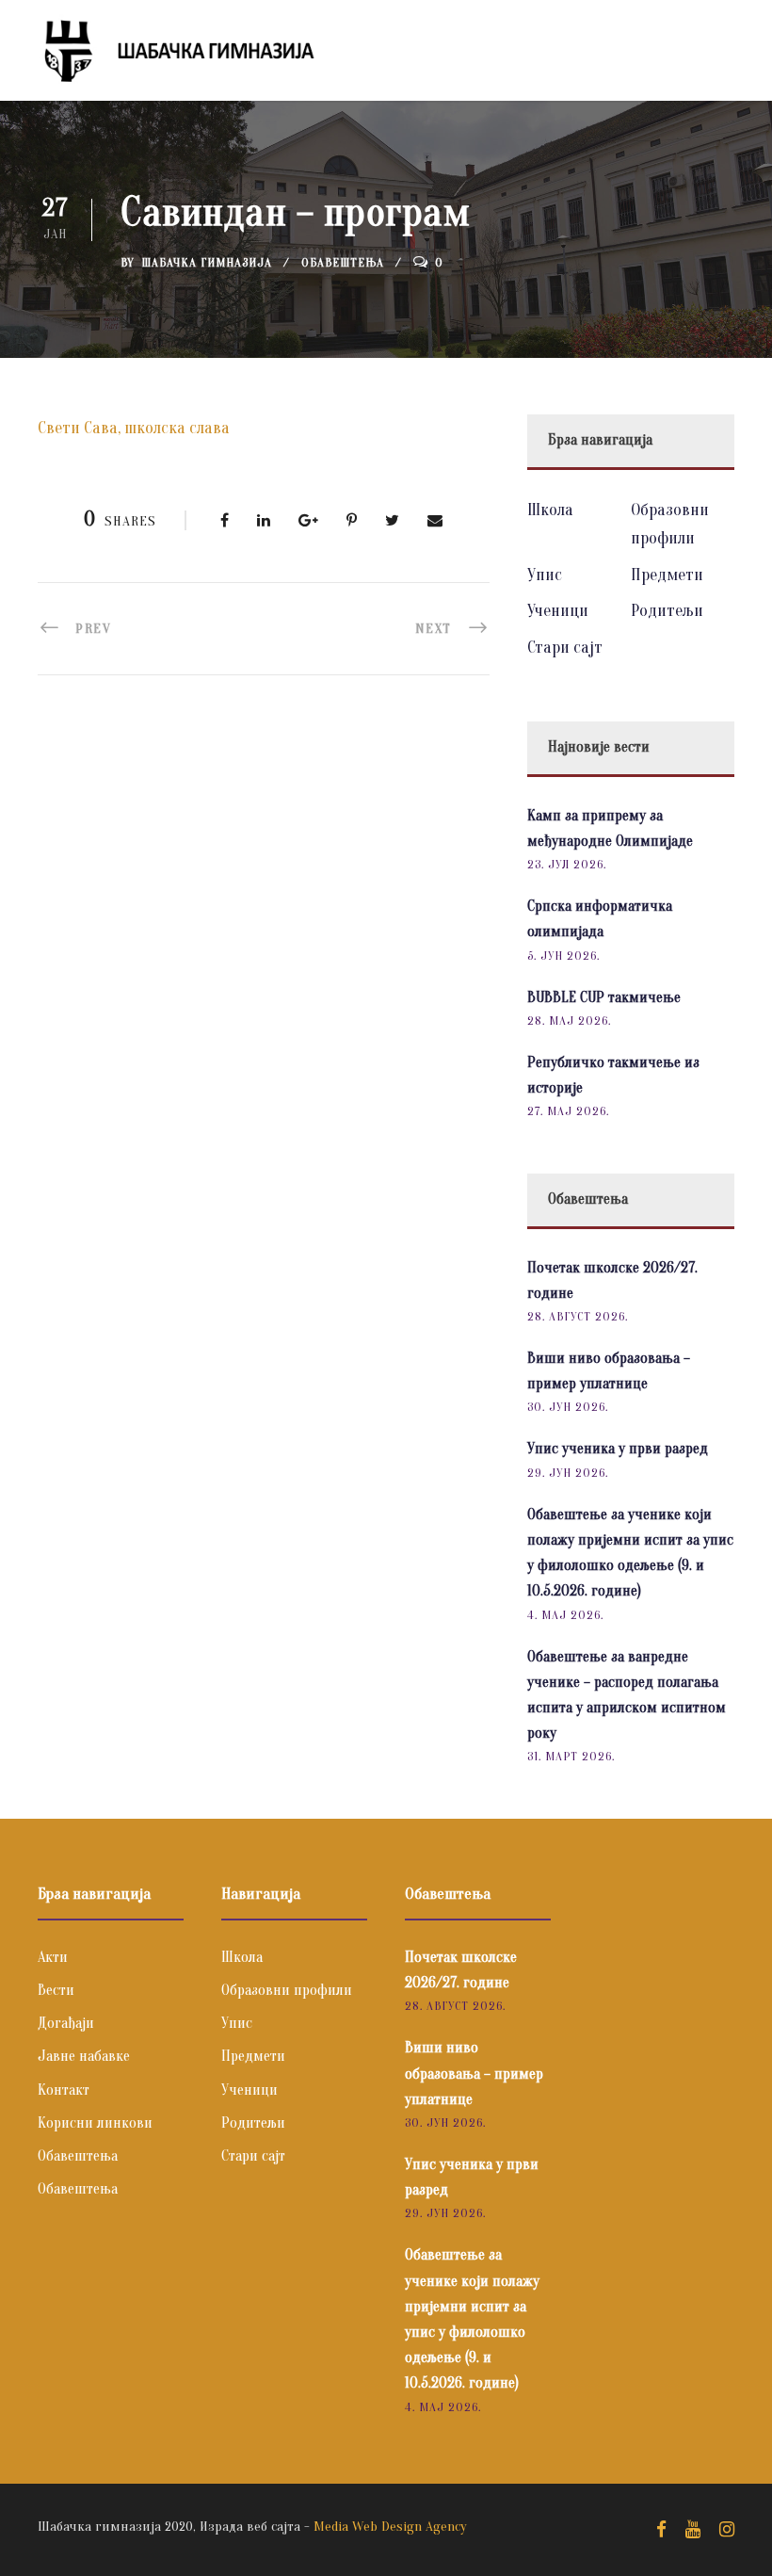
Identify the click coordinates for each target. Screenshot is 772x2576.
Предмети (667, 575)
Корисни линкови (95, 2123)
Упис (545, 575)
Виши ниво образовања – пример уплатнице (474, 2073)
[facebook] (661, 2530)
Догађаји (66, 2023)
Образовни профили (287, 1990)
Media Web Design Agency (390, 2527)
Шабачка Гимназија (207, 262)
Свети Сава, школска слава (134, 428)
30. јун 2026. (568, 1407)
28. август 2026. (578, 1316)
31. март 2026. (571, 1756)
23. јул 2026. (567, 864)
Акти (53, 1957)
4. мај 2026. (565, 1615)
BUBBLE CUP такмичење (604, 997)
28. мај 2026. (569, 1021)
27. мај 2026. (568, 1111)
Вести (56, 1990)
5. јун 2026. (563, 956)
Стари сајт (565, 648)
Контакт (64, 2090)
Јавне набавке (84, 2056)
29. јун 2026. (568, 1473)
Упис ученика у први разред (618, 1449)
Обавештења (343, 262)
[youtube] (693, 2530)
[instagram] (727, 2530)
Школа (550, 510)
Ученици (558, 611)
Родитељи (667, 611)
